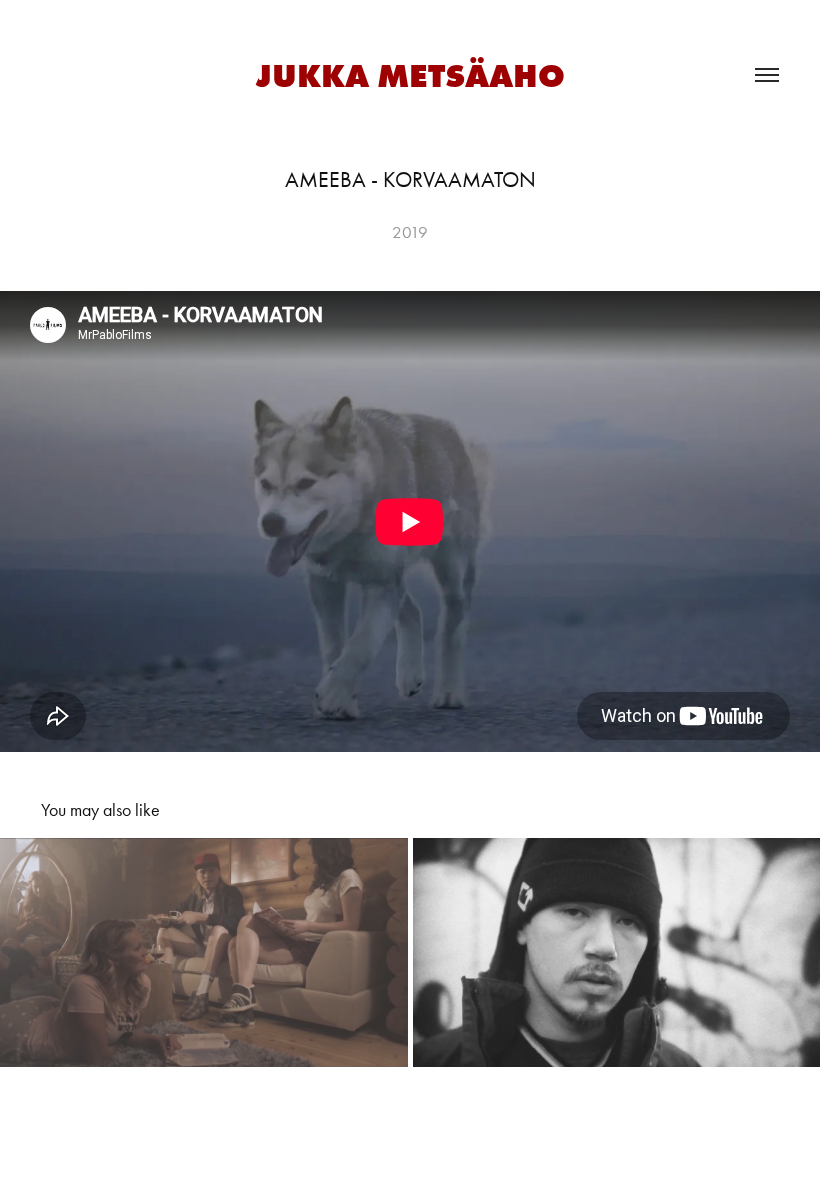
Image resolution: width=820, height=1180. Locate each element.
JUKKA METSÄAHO (410, 75)
